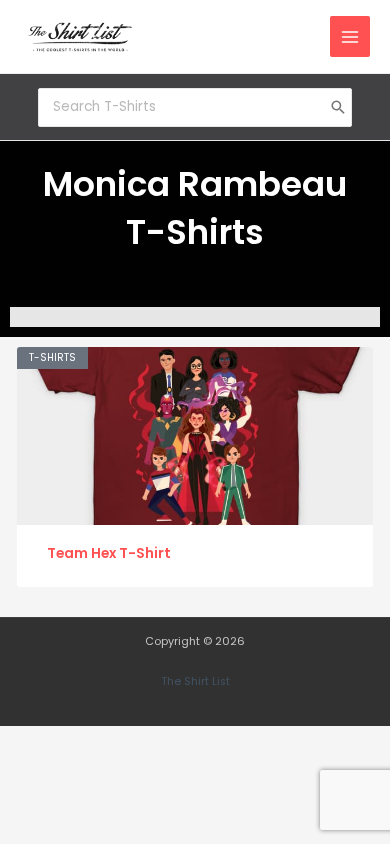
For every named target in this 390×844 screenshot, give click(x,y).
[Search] (338, 107)
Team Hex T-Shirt (109, 553)
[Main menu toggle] (350, 36)
